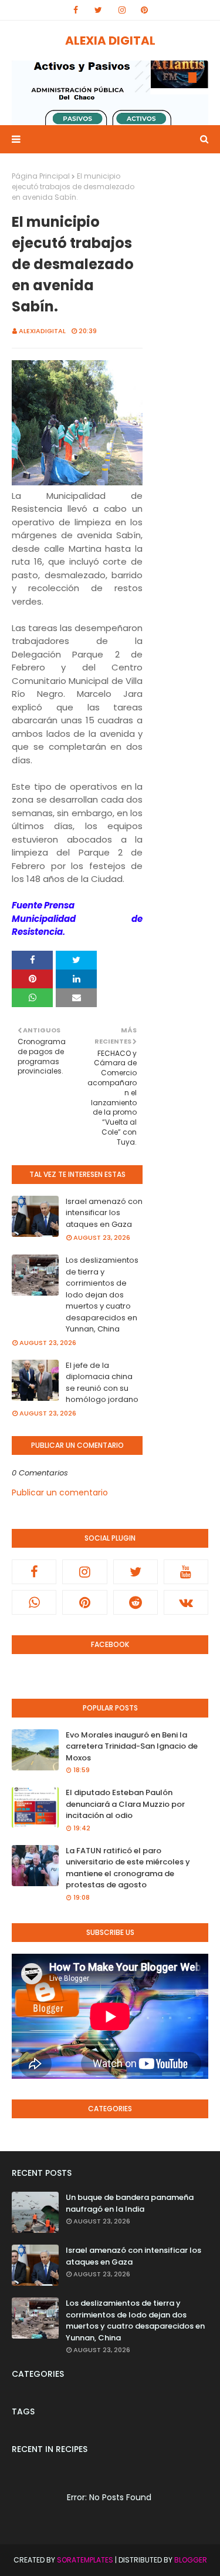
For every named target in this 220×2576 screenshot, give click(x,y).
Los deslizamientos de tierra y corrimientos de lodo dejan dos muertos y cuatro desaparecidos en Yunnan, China (102, 1294)
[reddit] (136, 1602)
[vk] (186, 1602)
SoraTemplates (85, 2560)
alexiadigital (42, 331)
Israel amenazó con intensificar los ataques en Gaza (104, 1213)
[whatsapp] (34, 1602)
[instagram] (122, 10)
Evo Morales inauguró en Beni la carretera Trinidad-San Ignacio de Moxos (132, 1746)
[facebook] (76, 10)
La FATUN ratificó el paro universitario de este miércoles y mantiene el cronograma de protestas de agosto (128, 1868)
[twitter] (98, 10)
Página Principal (41, 176)
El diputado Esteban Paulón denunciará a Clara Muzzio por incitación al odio (125, 1804)
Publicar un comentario (60, 1492)
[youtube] (186, 1572)
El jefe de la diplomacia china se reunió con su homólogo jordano (102, 1383)
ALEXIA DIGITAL (110, 41)
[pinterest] (144, 10)
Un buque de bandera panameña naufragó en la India (130, 2203)
